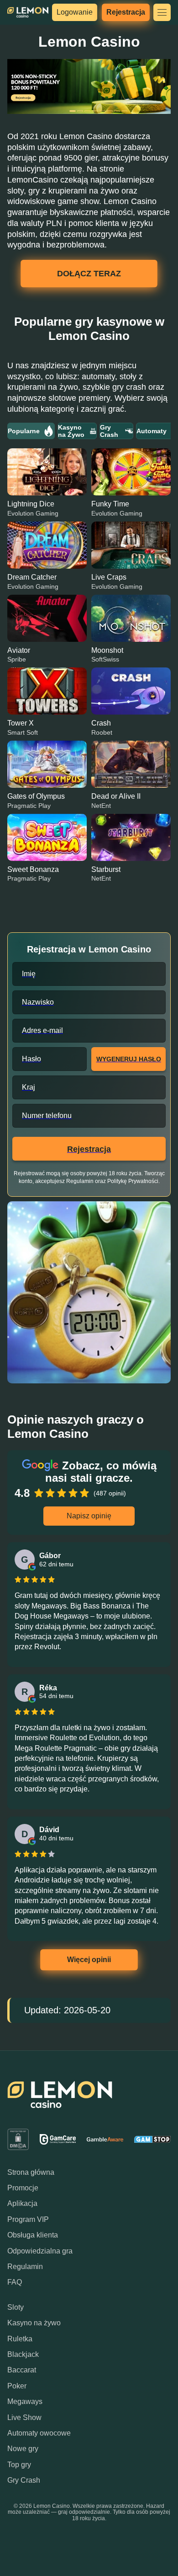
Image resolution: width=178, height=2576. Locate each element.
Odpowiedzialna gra (40, 2251)
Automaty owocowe (39, 2433)
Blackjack (23, 2354)
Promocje (23, 2188)
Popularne (24, 431)
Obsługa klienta (33, 2235)
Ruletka (20, 2339)
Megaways (25, 2401)
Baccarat (22, 2370)
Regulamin (25, 2267)
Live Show (24, 2417)
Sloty (16, 2307)
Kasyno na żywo (34, 2323)
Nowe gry (23, 2449)
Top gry (19, 2465)
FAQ (15, 2282)
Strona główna (31, 2172)
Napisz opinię (89, 1516)
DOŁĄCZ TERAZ (89, 274)
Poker (17, 2386)
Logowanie (75, 12)
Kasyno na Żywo (71, 431)
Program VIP (28, 2219)
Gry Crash (109, 431)
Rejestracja (126, 12)
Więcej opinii (89, 1960)
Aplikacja (22, 2203)
